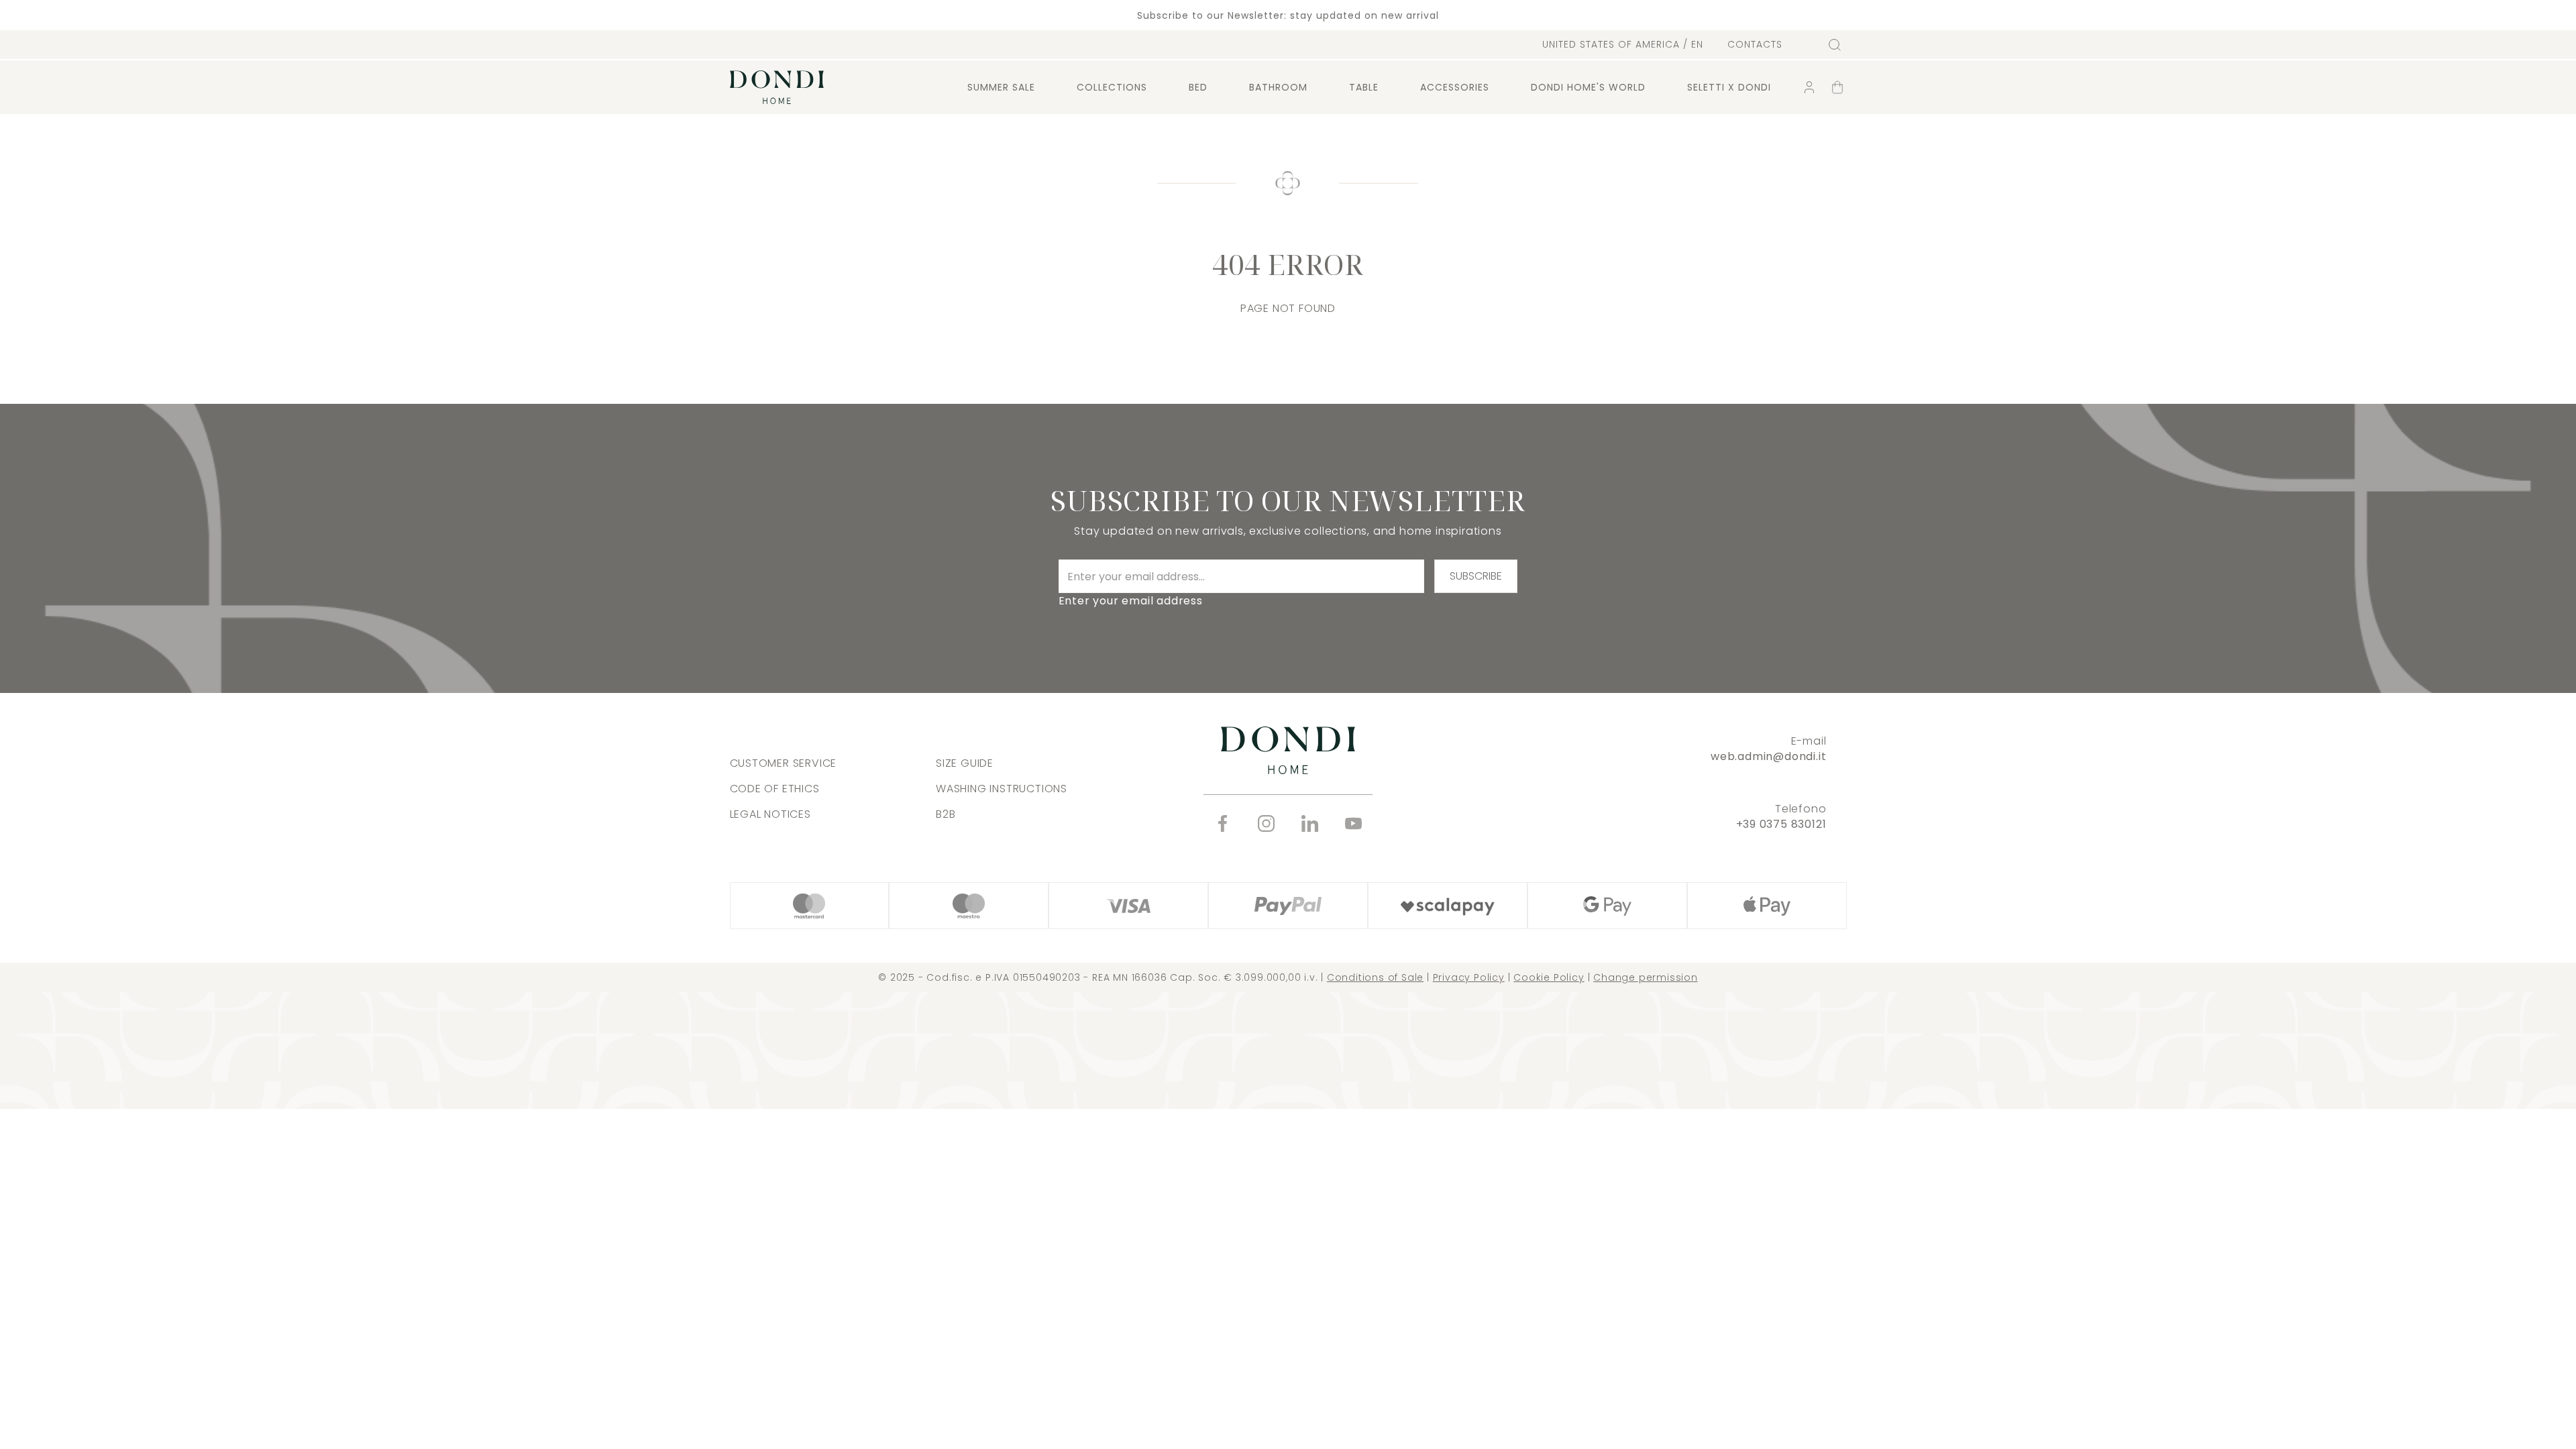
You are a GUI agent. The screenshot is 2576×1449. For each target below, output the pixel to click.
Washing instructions (1002, 789)
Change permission (1646, 977)
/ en (1623, 44)
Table (1364, 87)
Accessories (1455, 87)
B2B (946, 814)
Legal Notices (770, 814)
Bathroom (1278, 87)
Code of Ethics (775, 789)
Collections (1112, 87)
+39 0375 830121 (1781, 824)
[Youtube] (1353, 823)
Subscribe (1476, 576)
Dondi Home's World (1588, 87)
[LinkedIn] (1310, 823)
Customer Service (784, 763)
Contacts (1755, 45)
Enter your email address (1131, 601)
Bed (1198, 87)
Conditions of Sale (1375, 977)
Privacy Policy (1469, 977)
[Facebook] (1223, 823)
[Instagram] (1266, 823)
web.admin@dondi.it (1768, 756)
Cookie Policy (1549, 977)
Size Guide (965, 763)
